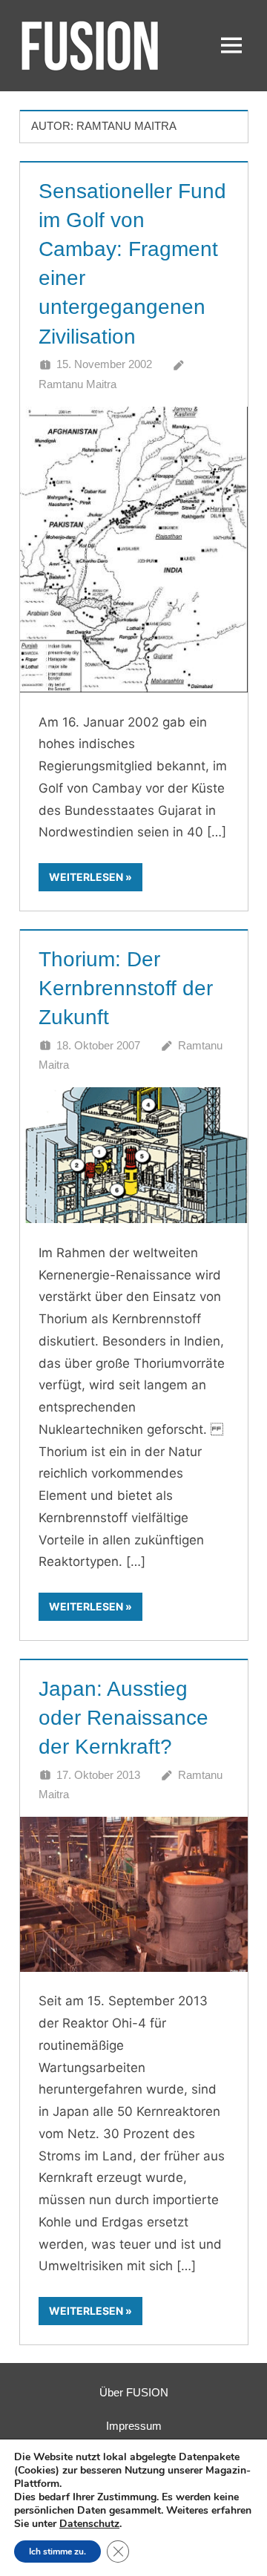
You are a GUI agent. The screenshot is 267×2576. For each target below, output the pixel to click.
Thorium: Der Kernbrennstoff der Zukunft (126, 988)
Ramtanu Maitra (78, 384)
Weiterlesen (86, 877)
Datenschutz (89, 2524)
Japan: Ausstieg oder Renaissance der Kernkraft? (123, 1718)
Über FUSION (134, 2392)
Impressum (134, 2426)
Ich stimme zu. (57, 2552)
